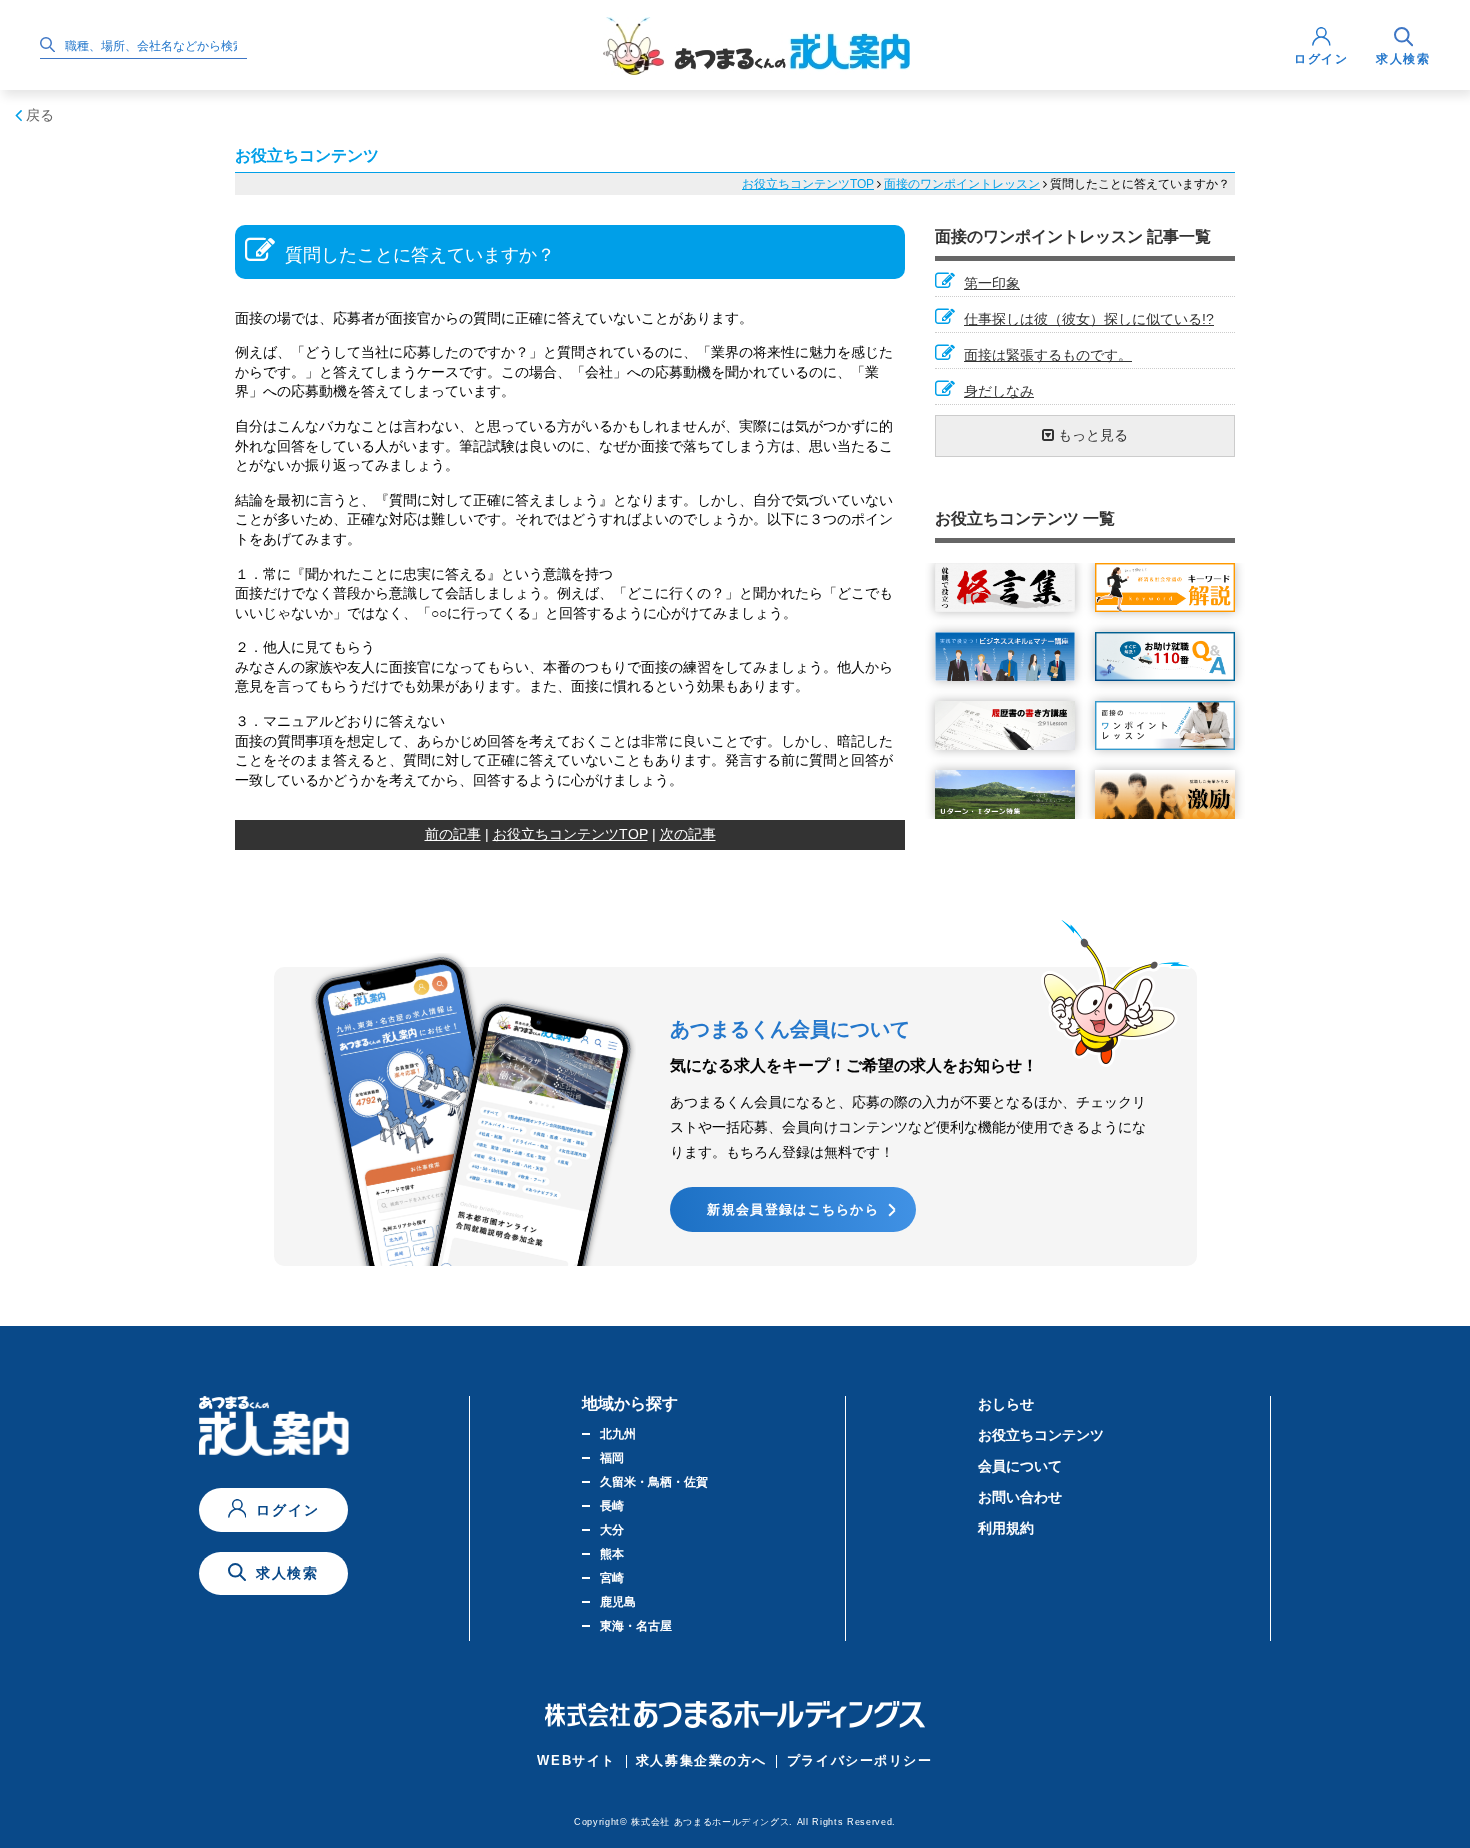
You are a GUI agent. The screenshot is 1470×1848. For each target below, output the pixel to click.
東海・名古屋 (636, 1626)
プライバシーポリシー (860, 1760)
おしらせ (1006, 1404)
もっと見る (1091, 435)
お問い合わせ (1020, 1497)
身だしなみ (999, 391)
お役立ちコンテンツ (1041, 1435)
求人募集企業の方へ (701, 1760)
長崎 (612, 1506)
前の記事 (453, 834)
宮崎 (612, 1578)
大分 (612, 1530)
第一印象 (992, 283)
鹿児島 (618, 1602)
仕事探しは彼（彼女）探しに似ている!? (1089, 319)
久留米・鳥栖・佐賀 (654, 1482)
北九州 (618, 1434)
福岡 (612, 1458)
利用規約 (1006, 1528)
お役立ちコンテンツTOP (808, 184)
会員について (1020, 1466)
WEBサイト (576, 1760)
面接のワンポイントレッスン (962, 184)
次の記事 (688, 834)
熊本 (612, 1554)
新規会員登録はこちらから (793, 1209)
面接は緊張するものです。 (1048, 355)
